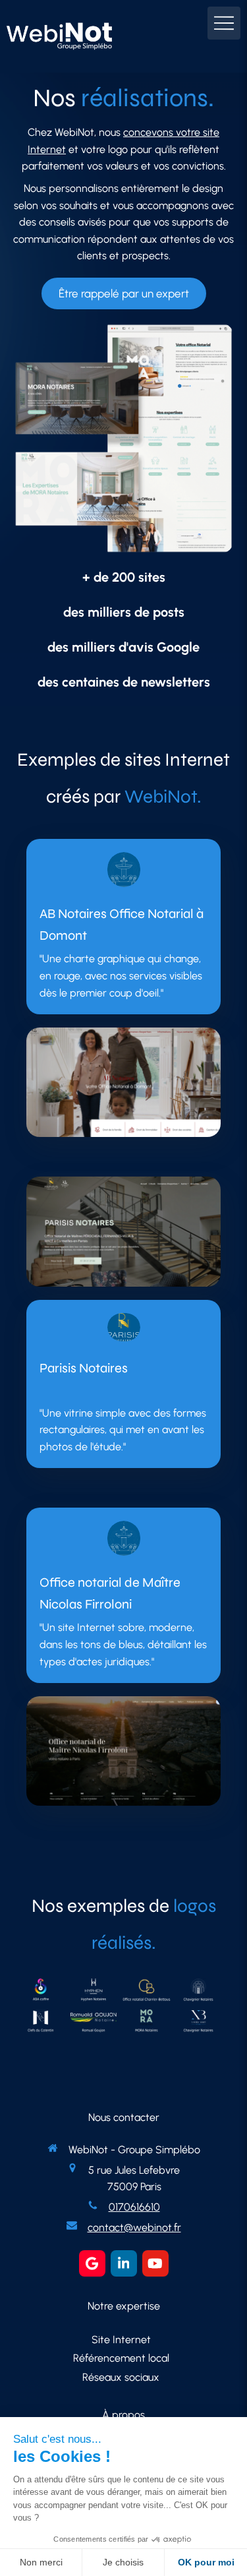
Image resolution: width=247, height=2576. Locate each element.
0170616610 (134, 2207)
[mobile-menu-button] (224, 23)
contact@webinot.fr (134, 2227)
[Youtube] (155, 2263)
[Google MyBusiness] (92, 2263)
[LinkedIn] (124, 2263)
